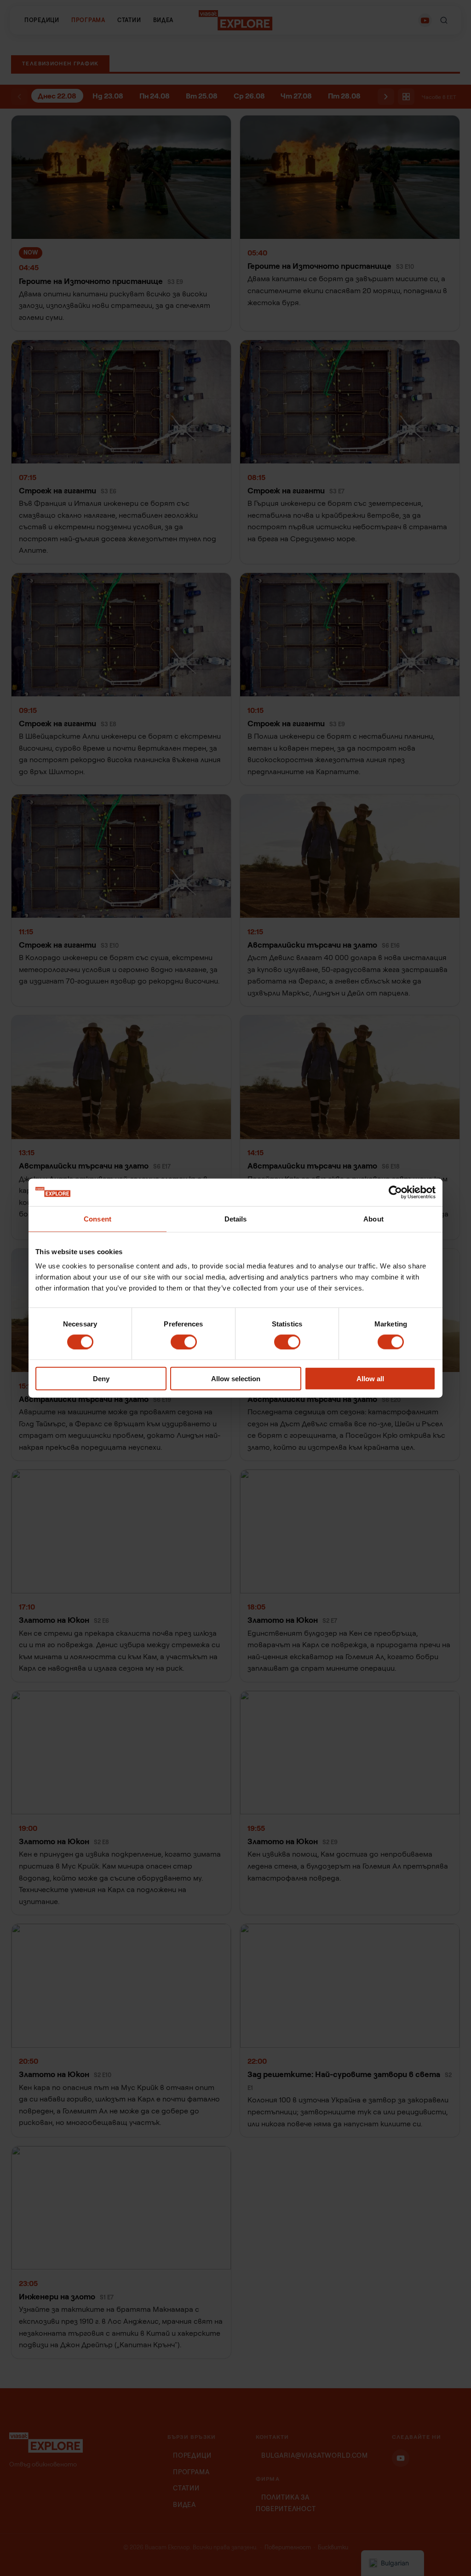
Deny (101, 1379)
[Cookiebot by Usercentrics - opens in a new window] (395, 1192)
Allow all (370, 1379)
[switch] (184, 1342)
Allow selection (236, 1379)
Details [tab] (236, 1219)
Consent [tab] (98, 1219)
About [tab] (373, 1219)
